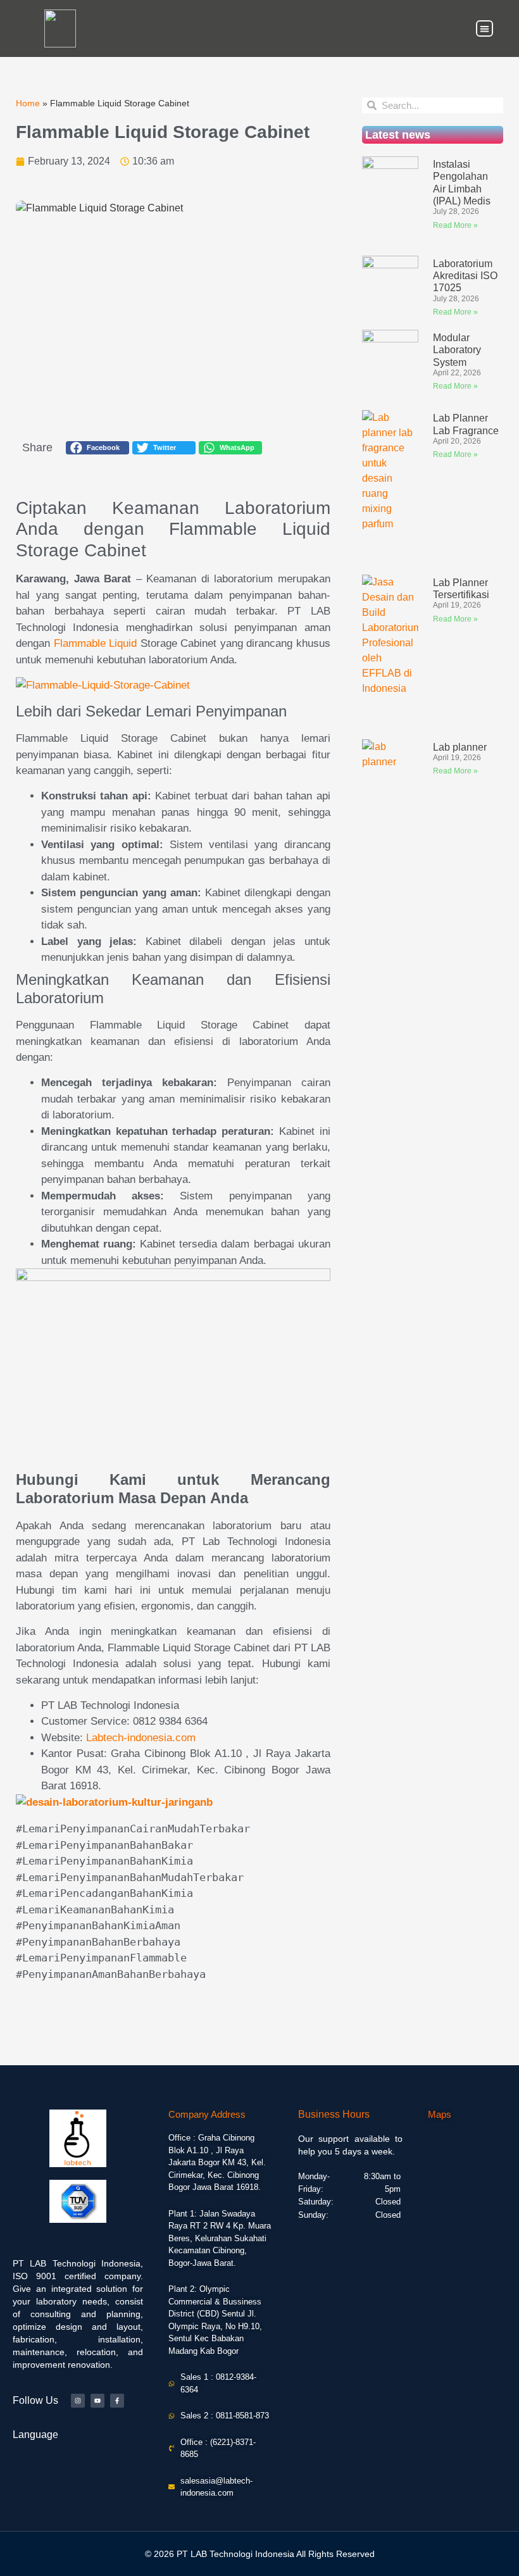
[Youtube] (97, 2401)
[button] (485, 29)
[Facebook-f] (117, 2401)
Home (28, 103)
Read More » (455, 225)
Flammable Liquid (96, 643)
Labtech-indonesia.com (141, 1738)
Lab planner (460, 747)
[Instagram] (78, 2401)
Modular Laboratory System (457, 350)
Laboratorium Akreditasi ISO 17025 (465, 276)
